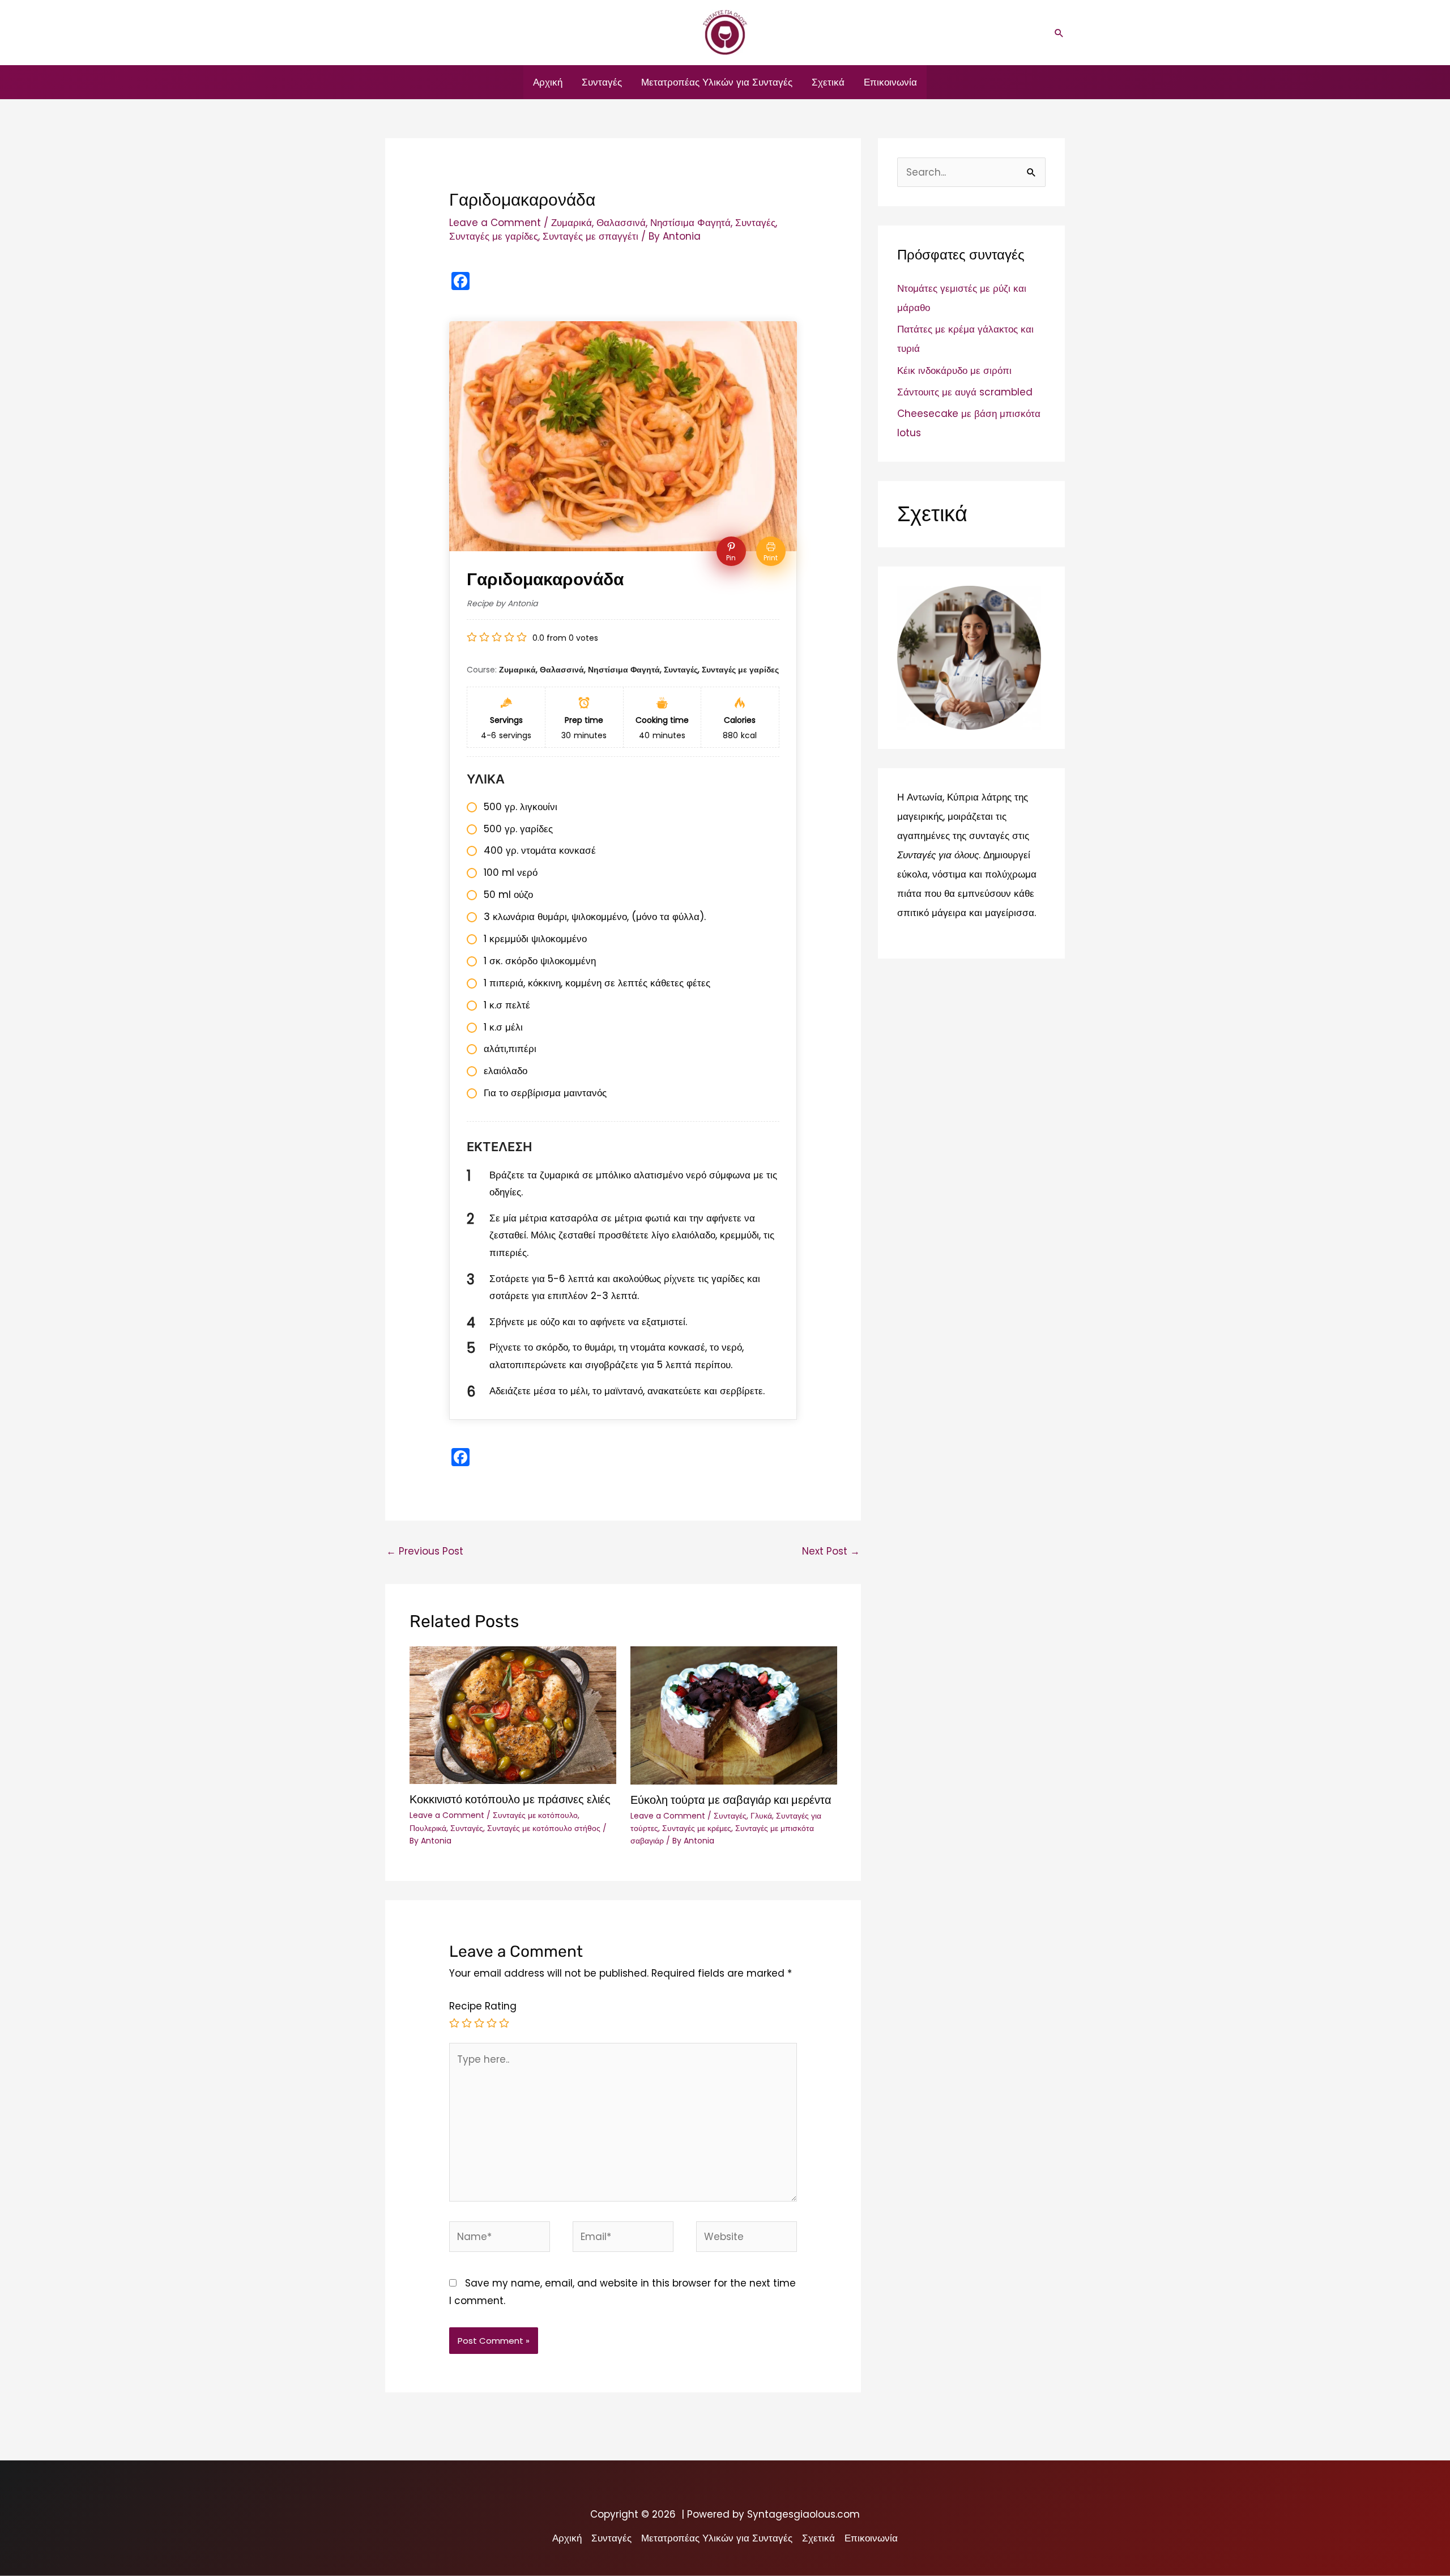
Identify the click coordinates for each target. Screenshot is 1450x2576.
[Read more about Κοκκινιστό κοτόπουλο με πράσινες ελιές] (513, 1714)
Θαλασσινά (621, 223)
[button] (1059, 33)
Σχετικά (828, 82)
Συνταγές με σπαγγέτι (590, 236)
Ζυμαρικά (572, 223)
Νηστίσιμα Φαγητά (690, 223)
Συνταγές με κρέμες (697, 1828)
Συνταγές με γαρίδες (494, 236)
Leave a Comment (495, 223)
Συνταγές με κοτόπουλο (535, 1815)
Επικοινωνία (890, 82)
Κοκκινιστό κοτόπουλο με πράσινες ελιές (510, 1799)
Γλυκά (761, 1816)
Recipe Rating (483, 2006)
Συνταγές (602, 82)
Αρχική (548, 82)
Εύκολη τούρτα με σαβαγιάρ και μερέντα (731, 1800)
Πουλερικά (428, 1828)
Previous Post (425, 1551)
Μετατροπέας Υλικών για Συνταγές (717, 82)
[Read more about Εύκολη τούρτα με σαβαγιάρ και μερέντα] (734, 1715)
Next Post (831, 1551)
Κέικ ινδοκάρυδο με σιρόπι (954, 371)
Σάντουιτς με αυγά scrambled (965, 392)
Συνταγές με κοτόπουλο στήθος (544, 1828)
